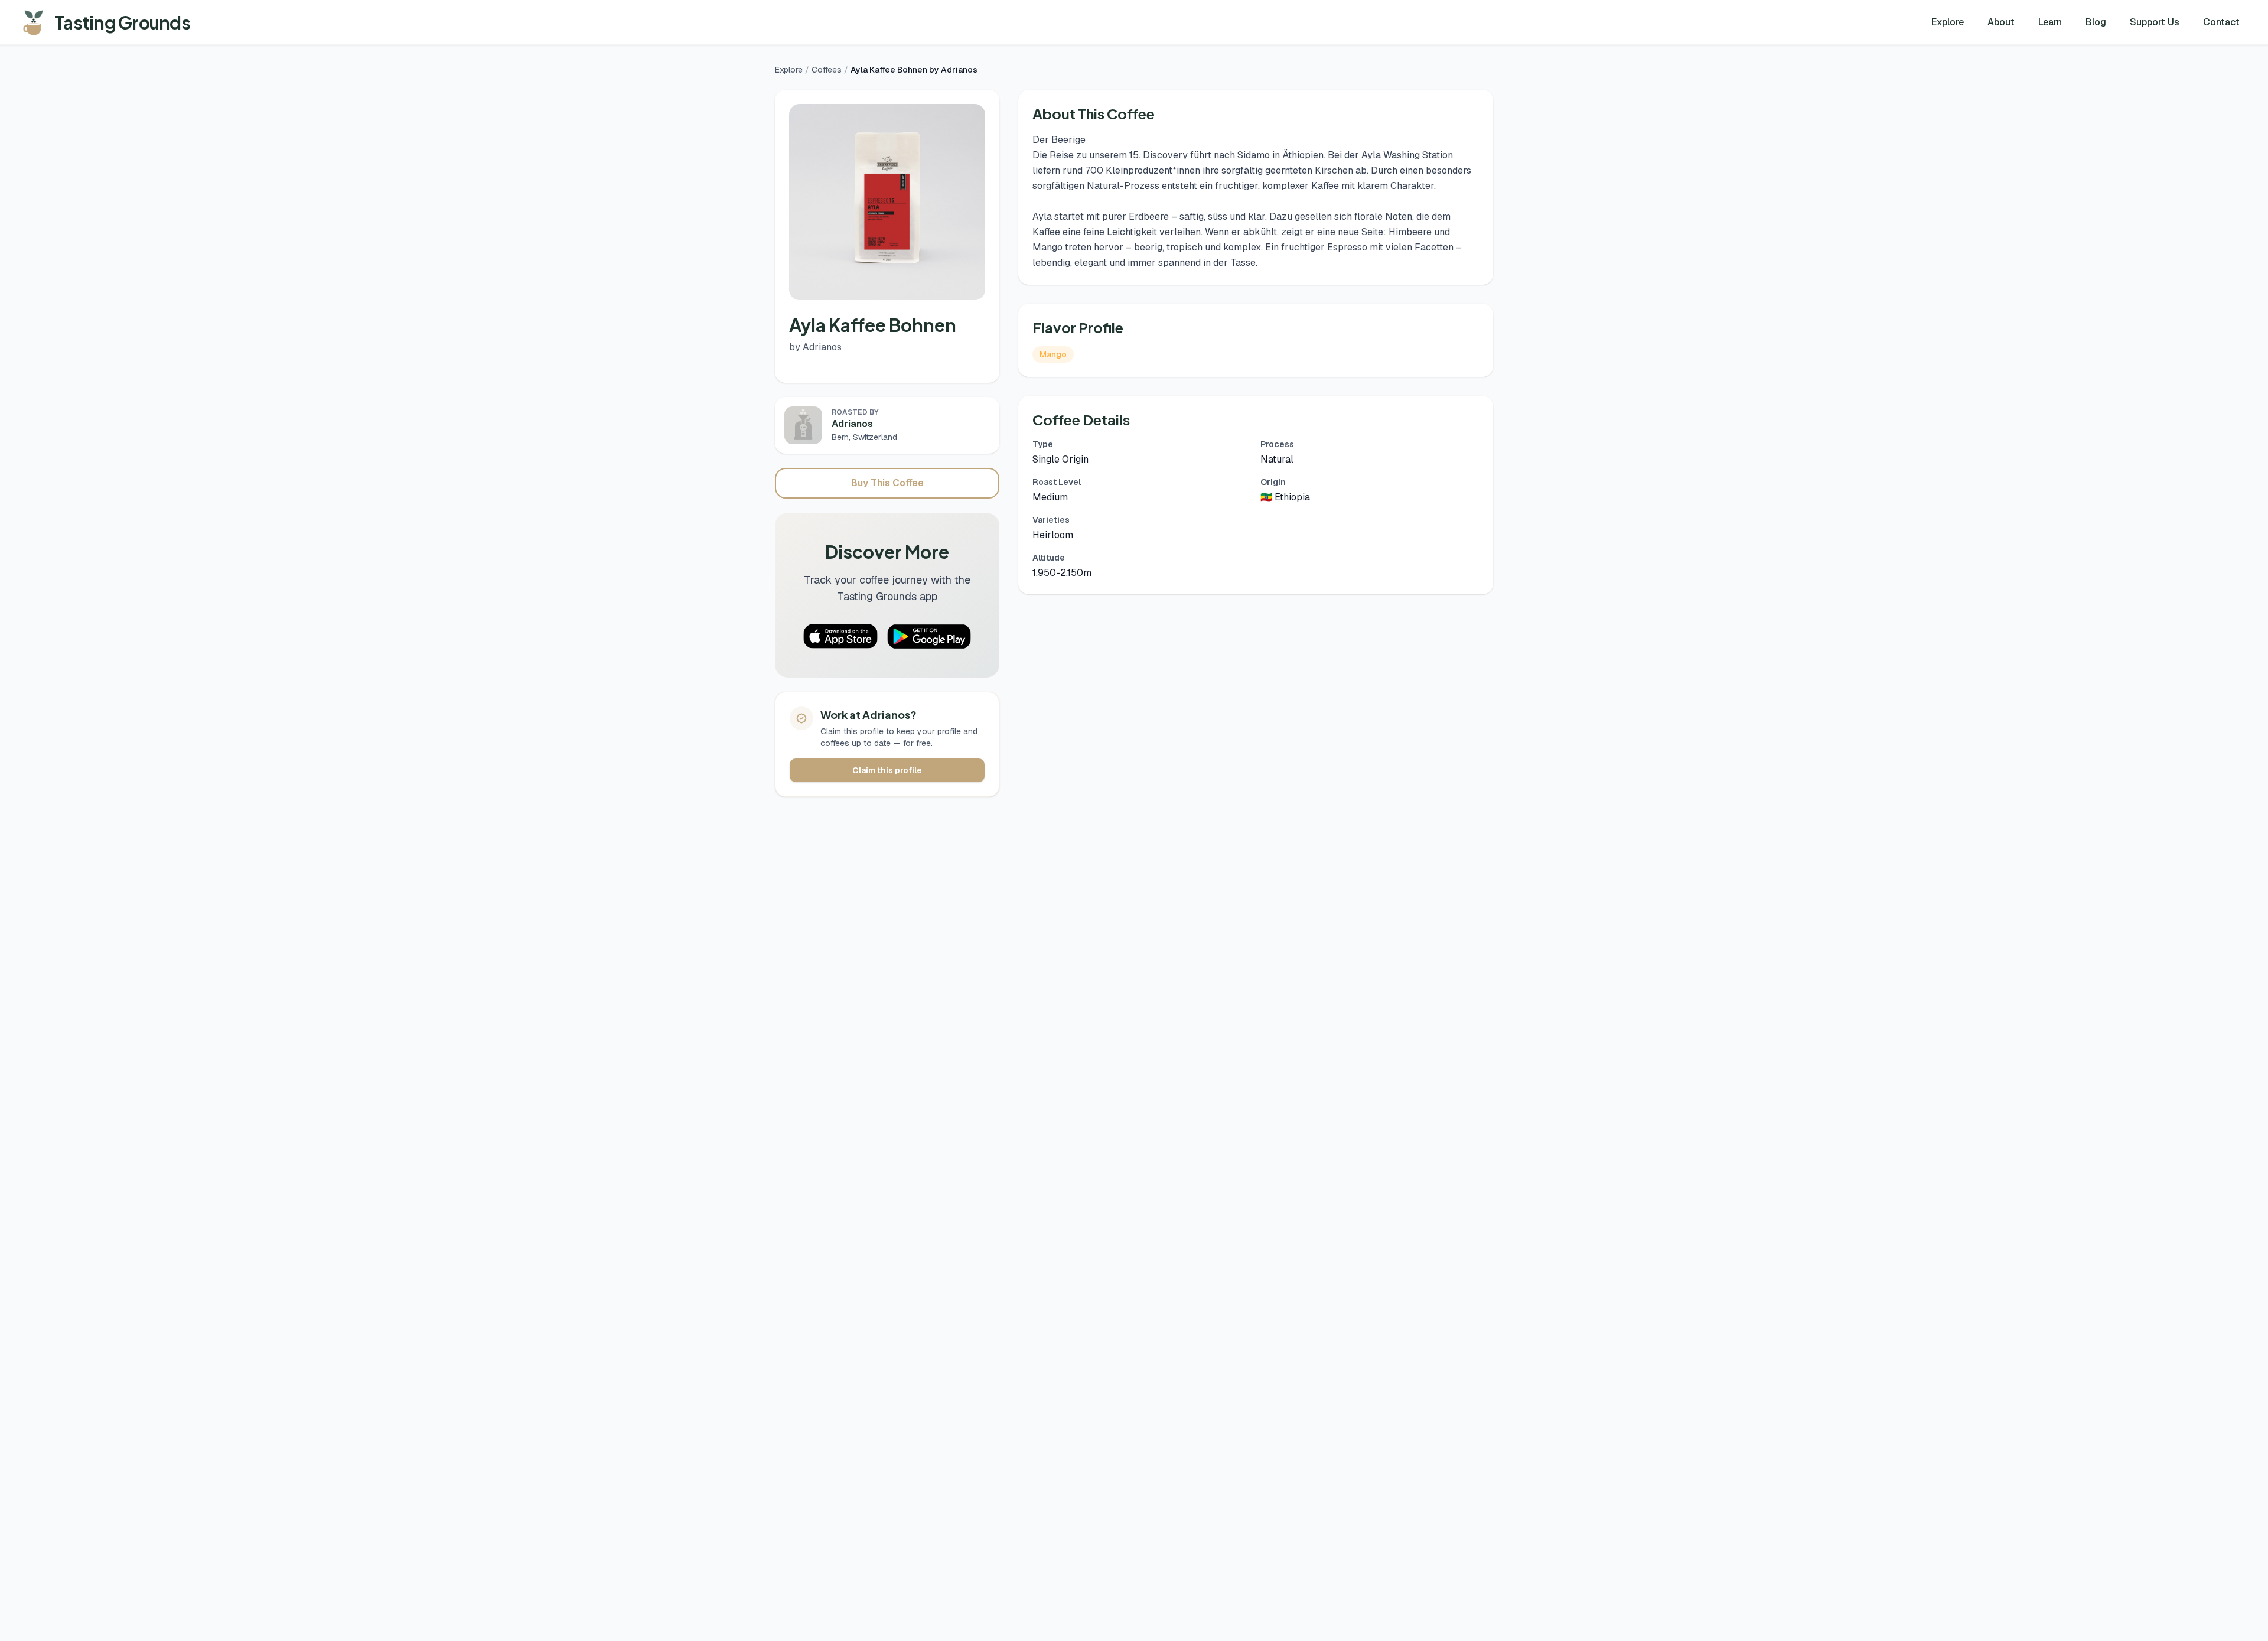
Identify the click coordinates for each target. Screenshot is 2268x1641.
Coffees (827, 70)
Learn (2050, 22)
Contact (2221, 22)
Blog (2096, 22)
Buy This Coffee (887, 483)
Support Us (2155, 22)
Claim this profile (887, 770)
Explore (1948, 22)
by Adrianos (815, 347)
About (2001, 22)
